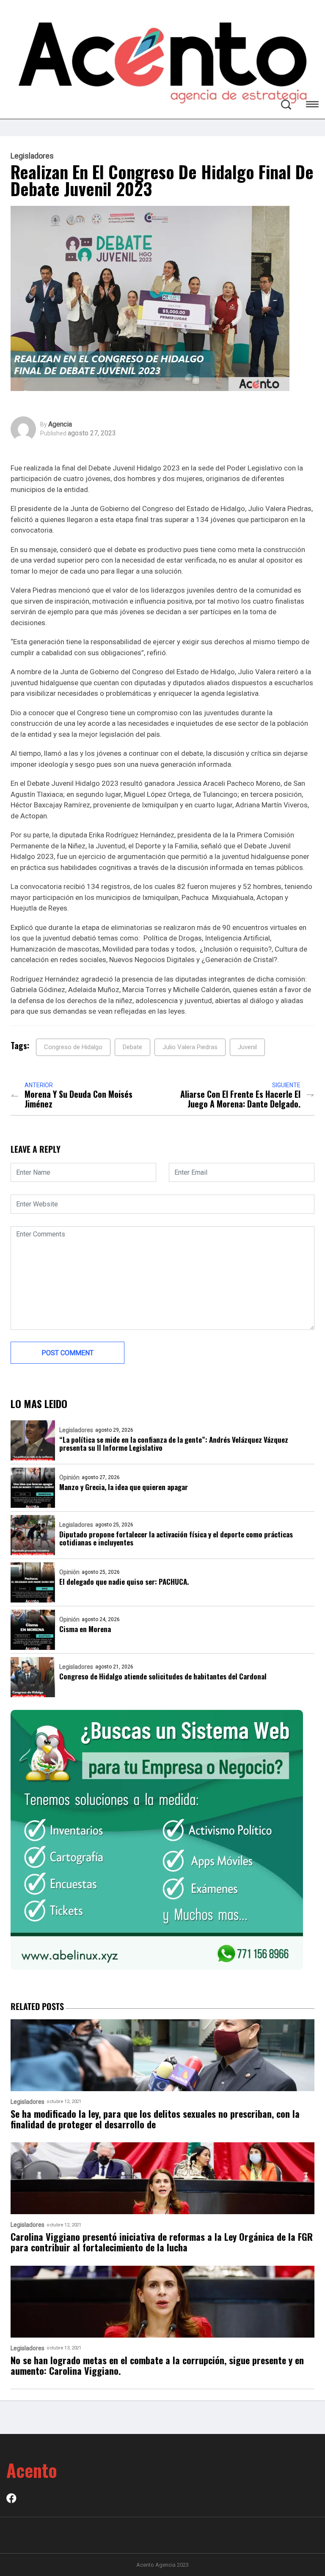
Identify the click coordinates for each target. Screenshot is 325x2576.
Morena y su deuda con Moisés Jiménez (78, 1099)
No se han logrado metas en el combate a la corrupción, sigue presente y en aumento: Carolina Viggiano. (157, 2366)
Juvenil (247, 1047)
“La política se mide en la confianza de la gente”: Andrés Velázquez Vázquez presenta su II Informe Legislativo (174, 1444)
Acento (32, 2470)
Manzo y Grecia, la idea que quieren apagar (124, 1487)
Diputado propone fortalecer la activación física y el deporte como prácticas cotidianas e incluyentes (176, 1538)
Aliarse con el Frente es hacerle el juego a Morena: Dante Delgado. (240, 1099)
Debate (132, 1047)
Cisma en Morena (85, 1629)
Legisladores (32, 156)
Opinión (69, 1477)
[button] (312, 105)
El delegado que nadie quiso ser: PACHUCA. (124, 1582)
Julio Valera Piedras (190, 1047)
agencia (60, 424)
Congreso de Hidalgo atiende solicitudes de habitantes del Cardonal (163, 1676)
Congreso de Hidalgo (73, 1047)
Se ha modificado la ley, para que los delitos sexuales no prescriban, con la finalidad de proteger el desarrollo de (155, 2119)
